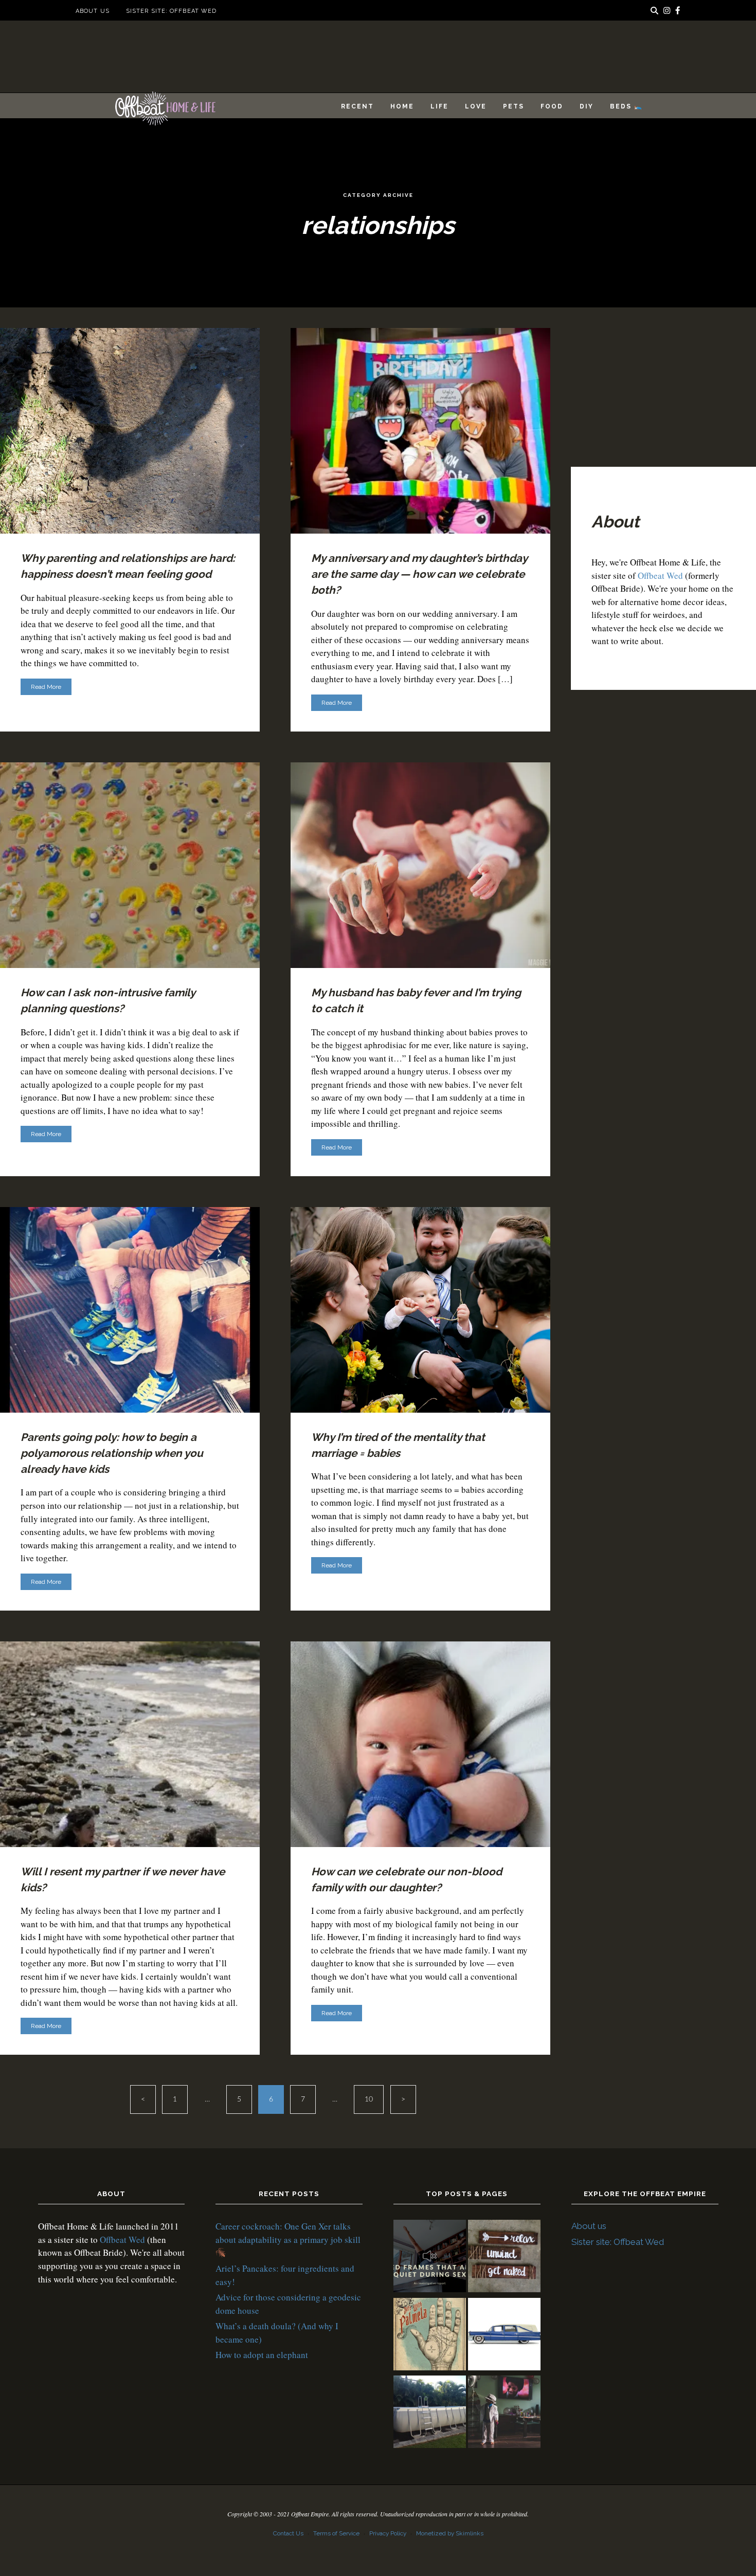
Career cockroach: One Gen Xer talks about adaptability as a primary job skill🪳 (288, 2239)
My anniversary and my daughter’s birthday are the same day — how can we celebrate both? (419, 574)
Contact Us (288, 2533)
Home (402, 106)
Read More (46, 687)
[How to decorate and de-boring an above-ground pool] (430, 2413)
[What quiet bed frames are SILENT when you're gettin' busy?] (430, 2258)
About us (93, 11)
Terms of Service (336, 2533)
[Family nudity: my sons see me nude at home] (504, 2258)
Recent (357, 106)
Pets (514, 106)
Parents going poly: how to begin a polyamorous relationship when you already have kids (112, 1453)
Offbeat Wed (660, 576)
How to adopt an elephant (262, 2355)
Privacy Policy (388, 2533)
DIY (587, 106)
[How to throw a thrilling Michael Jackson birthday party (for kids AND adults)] (504, 2413)
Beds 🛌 (626, 106)
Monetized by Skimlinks (450, 2533)
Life (439, 106)
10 (369, 2099)
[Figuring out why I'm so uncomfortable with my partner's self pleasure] (430, 2336)
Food (552, 106)
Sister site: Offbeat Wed (171, 11)
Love (476, 106)
